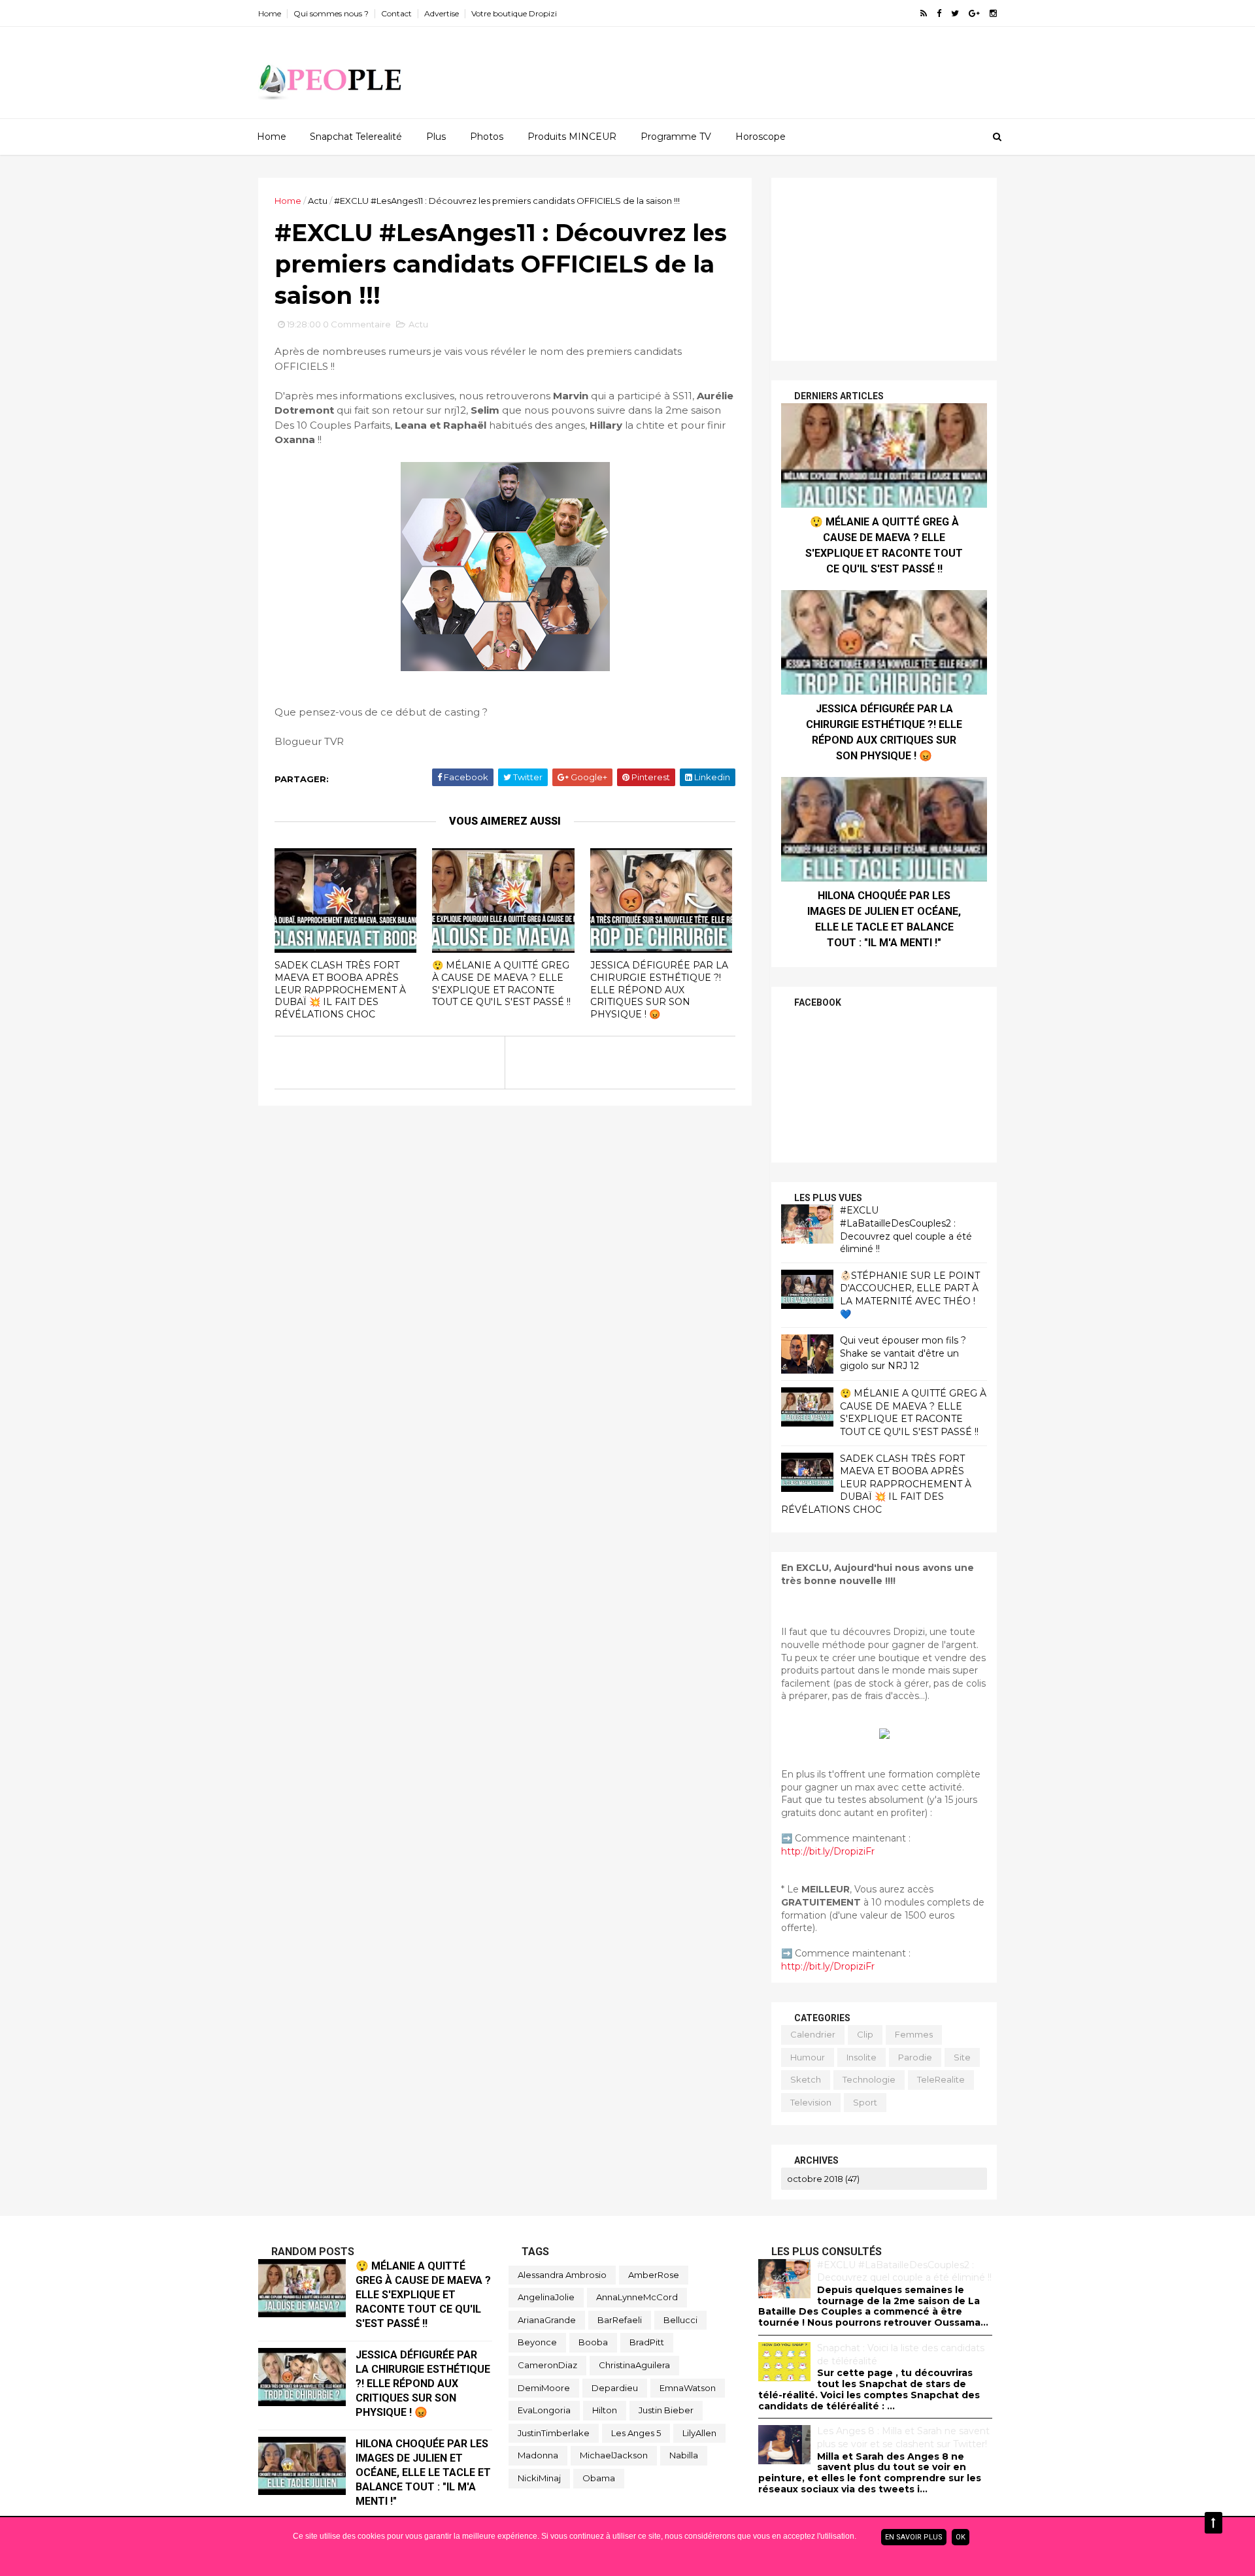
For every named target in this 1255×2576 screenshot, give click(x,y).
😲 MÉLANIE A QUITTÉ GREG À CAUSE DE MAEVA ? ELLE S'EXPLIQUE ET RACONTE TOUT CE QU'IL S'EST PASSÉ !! (501, 983)
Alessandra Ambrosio (562, 2275)
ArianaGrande (547, 2320)
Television (811, 2102)
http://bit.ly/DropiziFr (828, 1851)
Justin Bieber (666, 2410)
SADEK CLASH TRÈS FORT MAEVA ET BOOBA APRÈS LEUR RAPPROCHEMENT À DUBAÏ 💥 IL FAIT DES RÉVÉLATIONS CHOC (340, 990)
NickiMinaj (539, 2478)
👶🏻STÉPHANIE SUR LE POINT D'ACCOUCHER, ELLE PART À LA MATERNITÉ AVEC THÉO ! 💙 (910, 1295)
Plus (436, 137)
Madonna (538, 2455)
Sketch (806, 2079)
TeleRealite (941, 2079)
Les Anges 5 (636, 2433)
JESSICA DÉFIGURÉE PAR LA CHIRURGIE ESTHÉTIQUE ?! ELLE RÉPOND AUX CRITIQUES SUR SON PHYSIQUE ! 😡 (659, 990)
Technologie (869, 2079)
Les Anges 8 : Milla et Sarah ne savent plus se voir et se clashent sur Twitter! (903, 2437)
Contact (396, 13)
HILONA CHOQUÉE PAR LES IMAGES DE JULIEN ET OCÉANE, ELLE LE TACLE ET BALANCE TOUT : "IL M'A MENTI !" (423, 2472)
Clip (865, 2034)
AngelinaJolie (546, 2297)
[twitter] (955, 13)
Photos (487, 137)
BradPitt (647, 2342)
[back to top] (1213, 2523)
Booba (593, 2342)
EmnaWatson (688, 2388)
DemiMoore (544, 2388)
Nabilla (684, 2455)
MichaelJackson (614, 2455)
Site (962, 2057)
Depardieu (615, 2388)
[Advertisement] (884, 269)
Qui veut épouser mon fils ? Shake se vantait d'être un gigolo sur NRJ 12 (903, 1353)
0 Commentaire (357, 324)
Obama (599, 2478)
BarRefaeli (620, 2320)
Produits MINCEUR (572, 137)
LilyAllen (699, 2433)
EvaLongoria (544, 2410)
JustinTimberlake (554, 2433)
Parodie (915, 2057)
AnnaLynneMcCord (637, 2297)
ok (961, 2537)
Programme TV (676, 137)
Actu (318, 201)
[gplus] (974, 13)
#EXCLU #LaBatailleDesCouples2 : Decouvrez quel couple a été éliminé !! (906, 1230)
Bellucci (680, 2320)
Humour (808, 2057)
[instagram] (993, 13)
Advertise (442, 13)
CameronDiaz (547, 2365)
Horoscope (761, 137)
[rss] (924, 13)
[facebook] (939, 13)
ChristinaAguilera (634, 2365)
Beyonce (537, 2342)
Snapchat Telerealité (356, 137)
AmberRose (654, 2275)
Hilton (605, 2410)
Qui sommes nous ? (331, 13)
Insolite (862, 2057)
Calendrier (813, 2034)
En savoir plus (914, 2537)
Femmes (914, 2034)
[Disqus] (505, 1269)
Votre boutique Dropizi (514, 13)
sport (865, 2102)
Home (270, 13)
